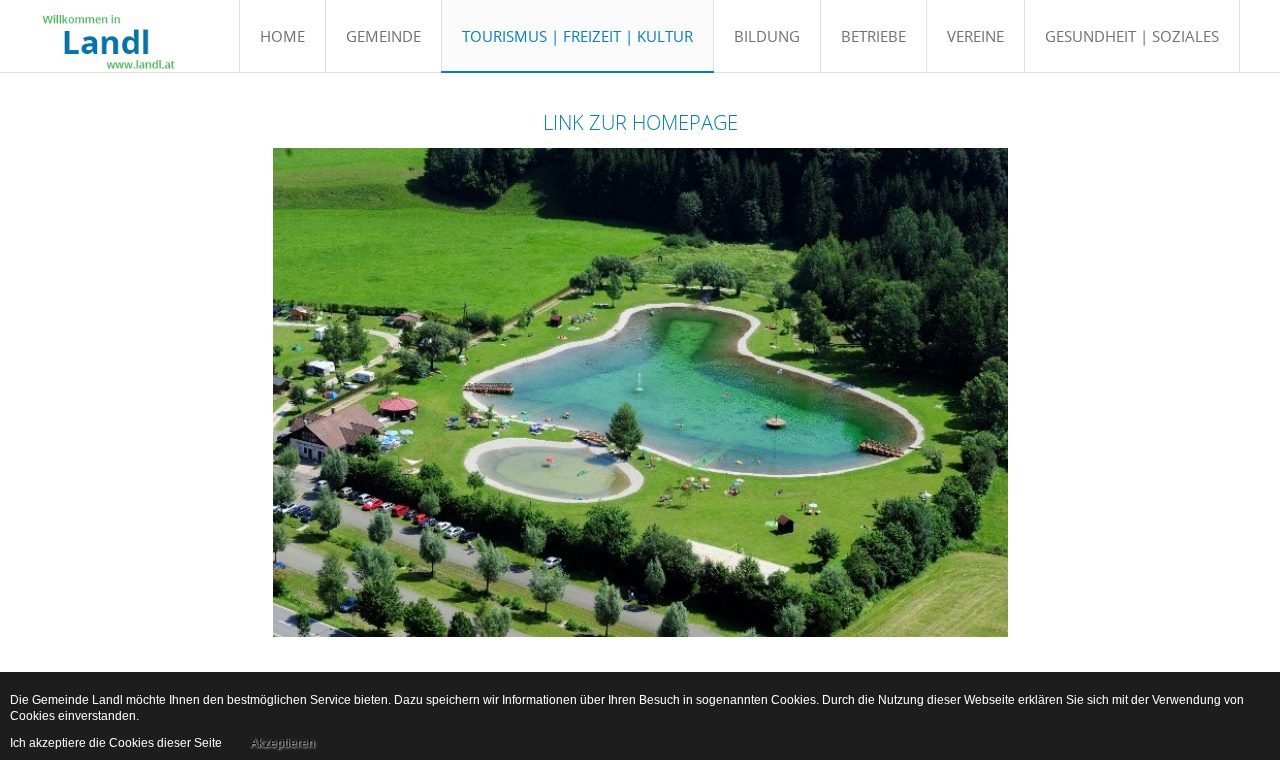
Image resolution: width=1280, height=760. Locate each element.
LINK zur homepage (640, 122)
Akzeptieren (282, 743)
